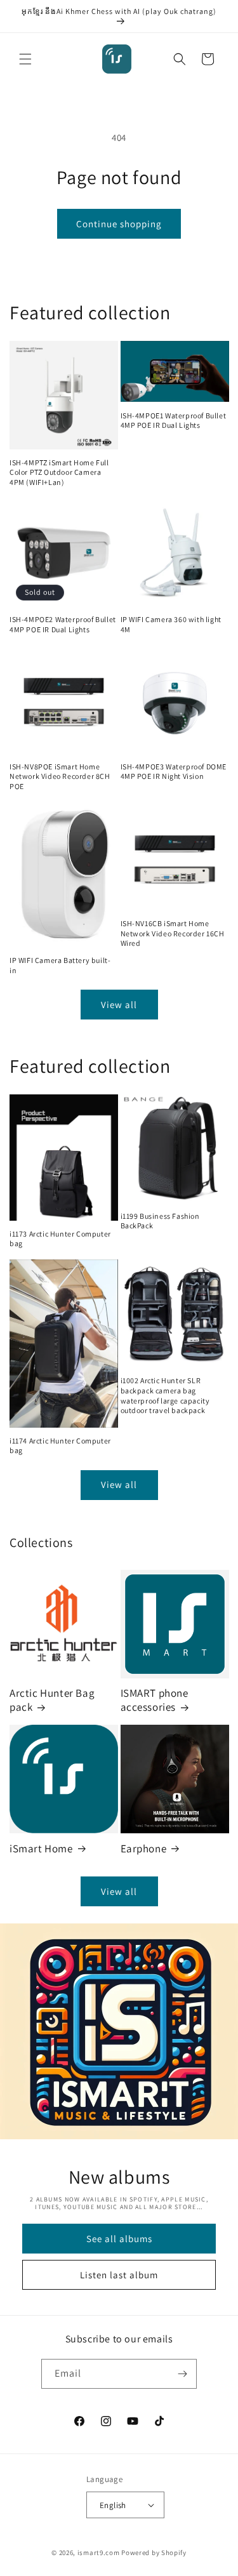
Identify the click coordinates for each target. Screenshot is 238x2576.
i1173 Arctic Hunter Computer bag (60, 1239)
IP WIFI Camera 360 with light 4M (171, 624)
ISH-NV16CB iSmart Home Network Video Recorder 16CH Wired (173, 933)
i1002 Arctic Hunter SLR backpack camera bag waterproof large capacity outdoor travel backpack (165, 1395)
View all (119, 1005)
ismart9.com (99, 2553)
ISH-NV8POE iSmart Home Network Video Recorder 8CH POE (60, 776)
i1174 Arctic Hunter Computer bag (60, 1446)
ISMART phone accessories (155, 1700)
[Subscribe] (182, 2374)
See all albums (119, 2239)
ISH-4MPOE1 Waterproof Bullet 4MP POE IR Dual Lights (174, 421)
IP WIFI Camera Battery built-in (60, 965)
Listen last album (119, 2275)
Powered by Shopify (154, 2553)
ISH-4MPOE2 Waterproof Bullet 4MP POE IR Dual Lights (63, 624)
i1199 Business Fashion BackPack (160, 1221)
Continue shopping (119, 224)
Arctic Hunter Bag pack (52, 1700)
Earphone (144, 1849)
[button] (25, 59)
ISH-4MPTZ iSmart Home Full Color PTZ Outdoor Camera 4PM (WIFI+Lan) (59, 472)
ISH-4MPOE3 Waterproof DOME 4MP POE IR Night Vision (174, 772)
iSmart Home (41, 1849)
